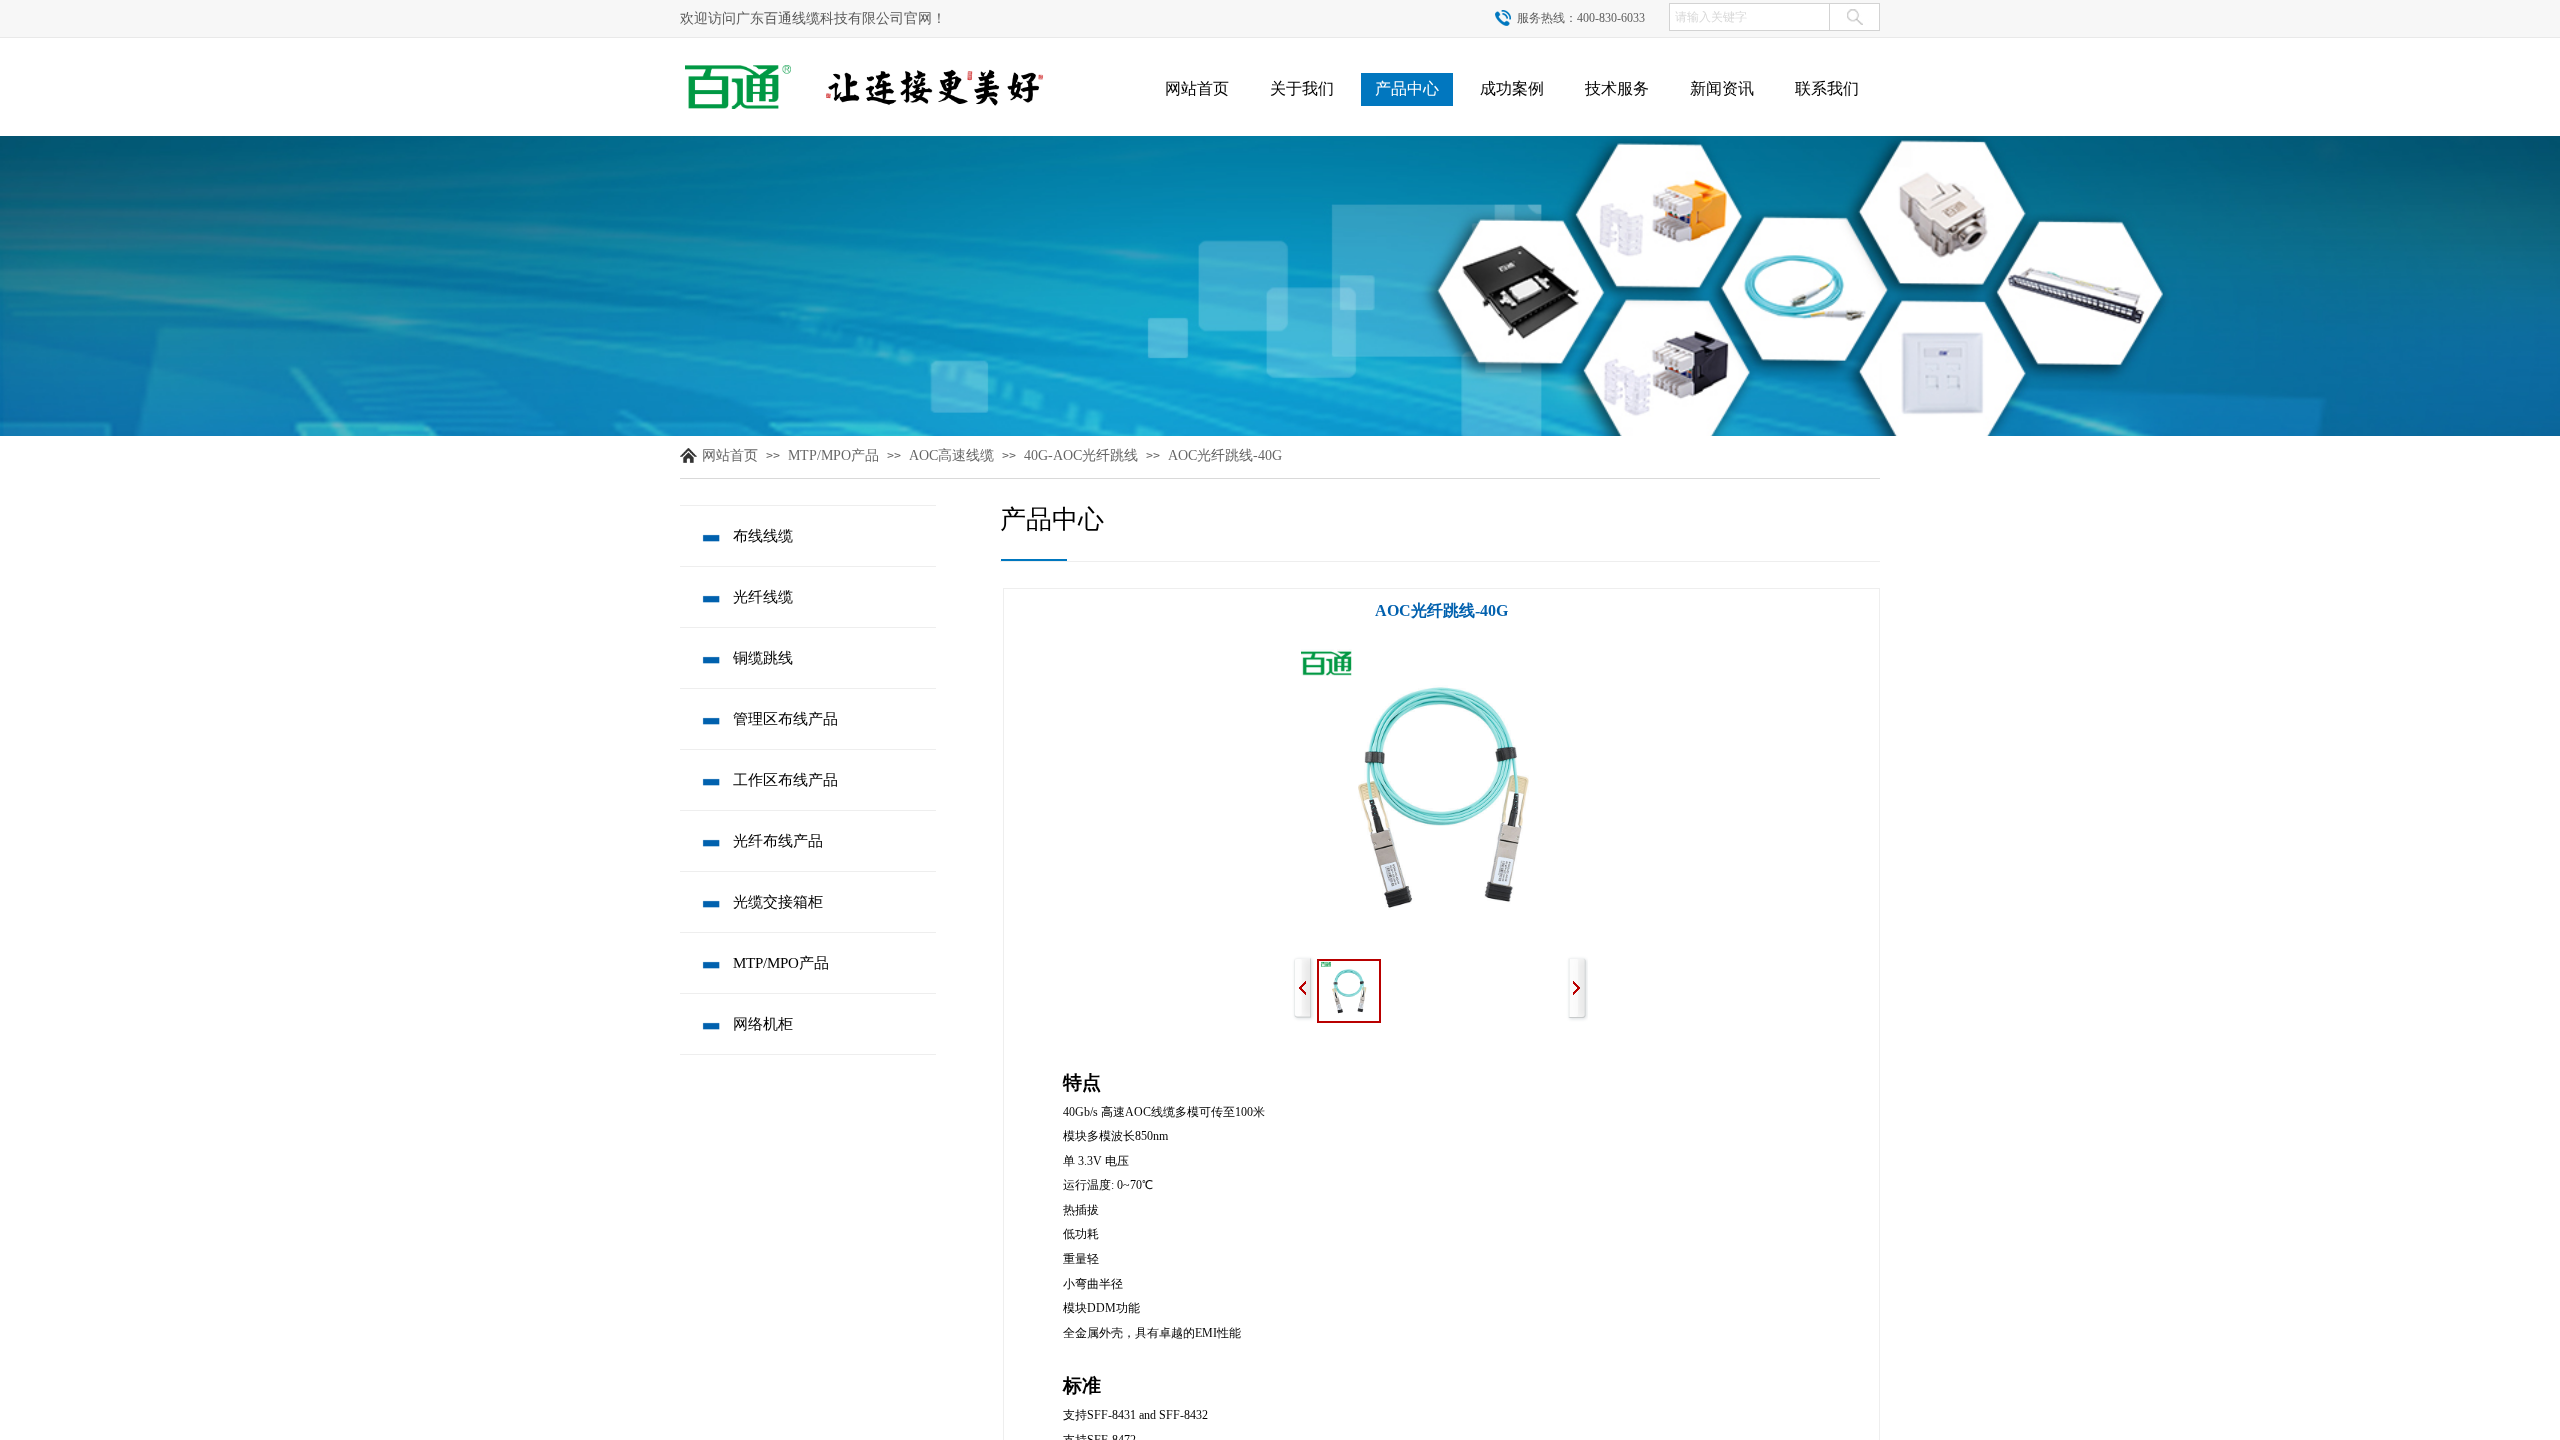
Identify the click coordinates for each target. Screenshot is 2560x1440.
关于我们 (1302, 88)
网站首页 (1197, 88)
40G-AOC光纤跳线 (1081, 455)
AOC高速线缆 (951, 455)
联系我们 (1827, 88)
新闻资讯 (1722, 88)
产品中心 (1407, 88)
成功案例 (1512, 88)
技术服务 (1617, 88)
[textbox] (1749, 17)
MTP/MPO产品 (833, 455)
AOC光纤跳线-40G (1225, 455)
